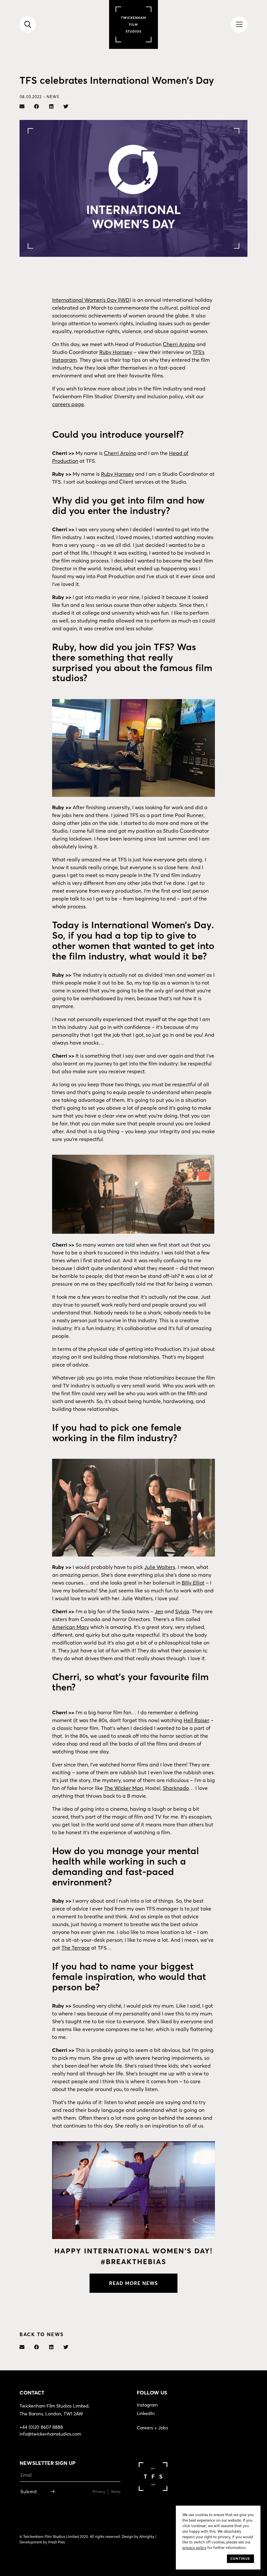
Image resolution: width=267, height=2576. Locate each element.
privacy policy (80, 1341)
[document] (133, 1288)
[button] (206, 1224)
